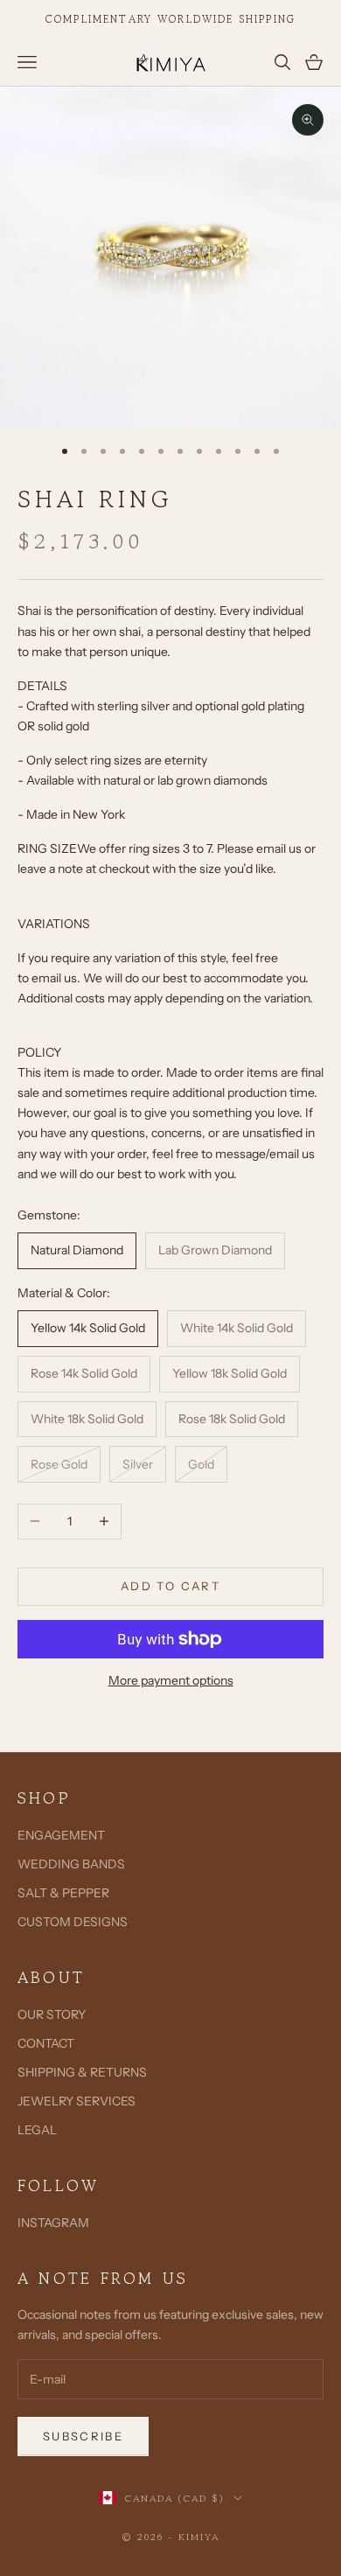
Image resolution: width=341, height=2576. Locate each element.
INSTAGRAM (53, 2223)
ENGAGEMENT (61, 1835)
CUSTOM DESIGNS (73, 1922)
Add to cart (170, 1586)
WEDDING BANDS (71, 1864)
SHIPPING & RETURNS (82, 2072)
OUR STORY (52, 2014)
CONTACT (46, 2043)
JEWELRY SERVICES (77, 2101)
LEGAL (37, 2130)
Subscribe (83, 2436)
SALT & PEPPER (63, 1893)
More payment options (171, 1680)
